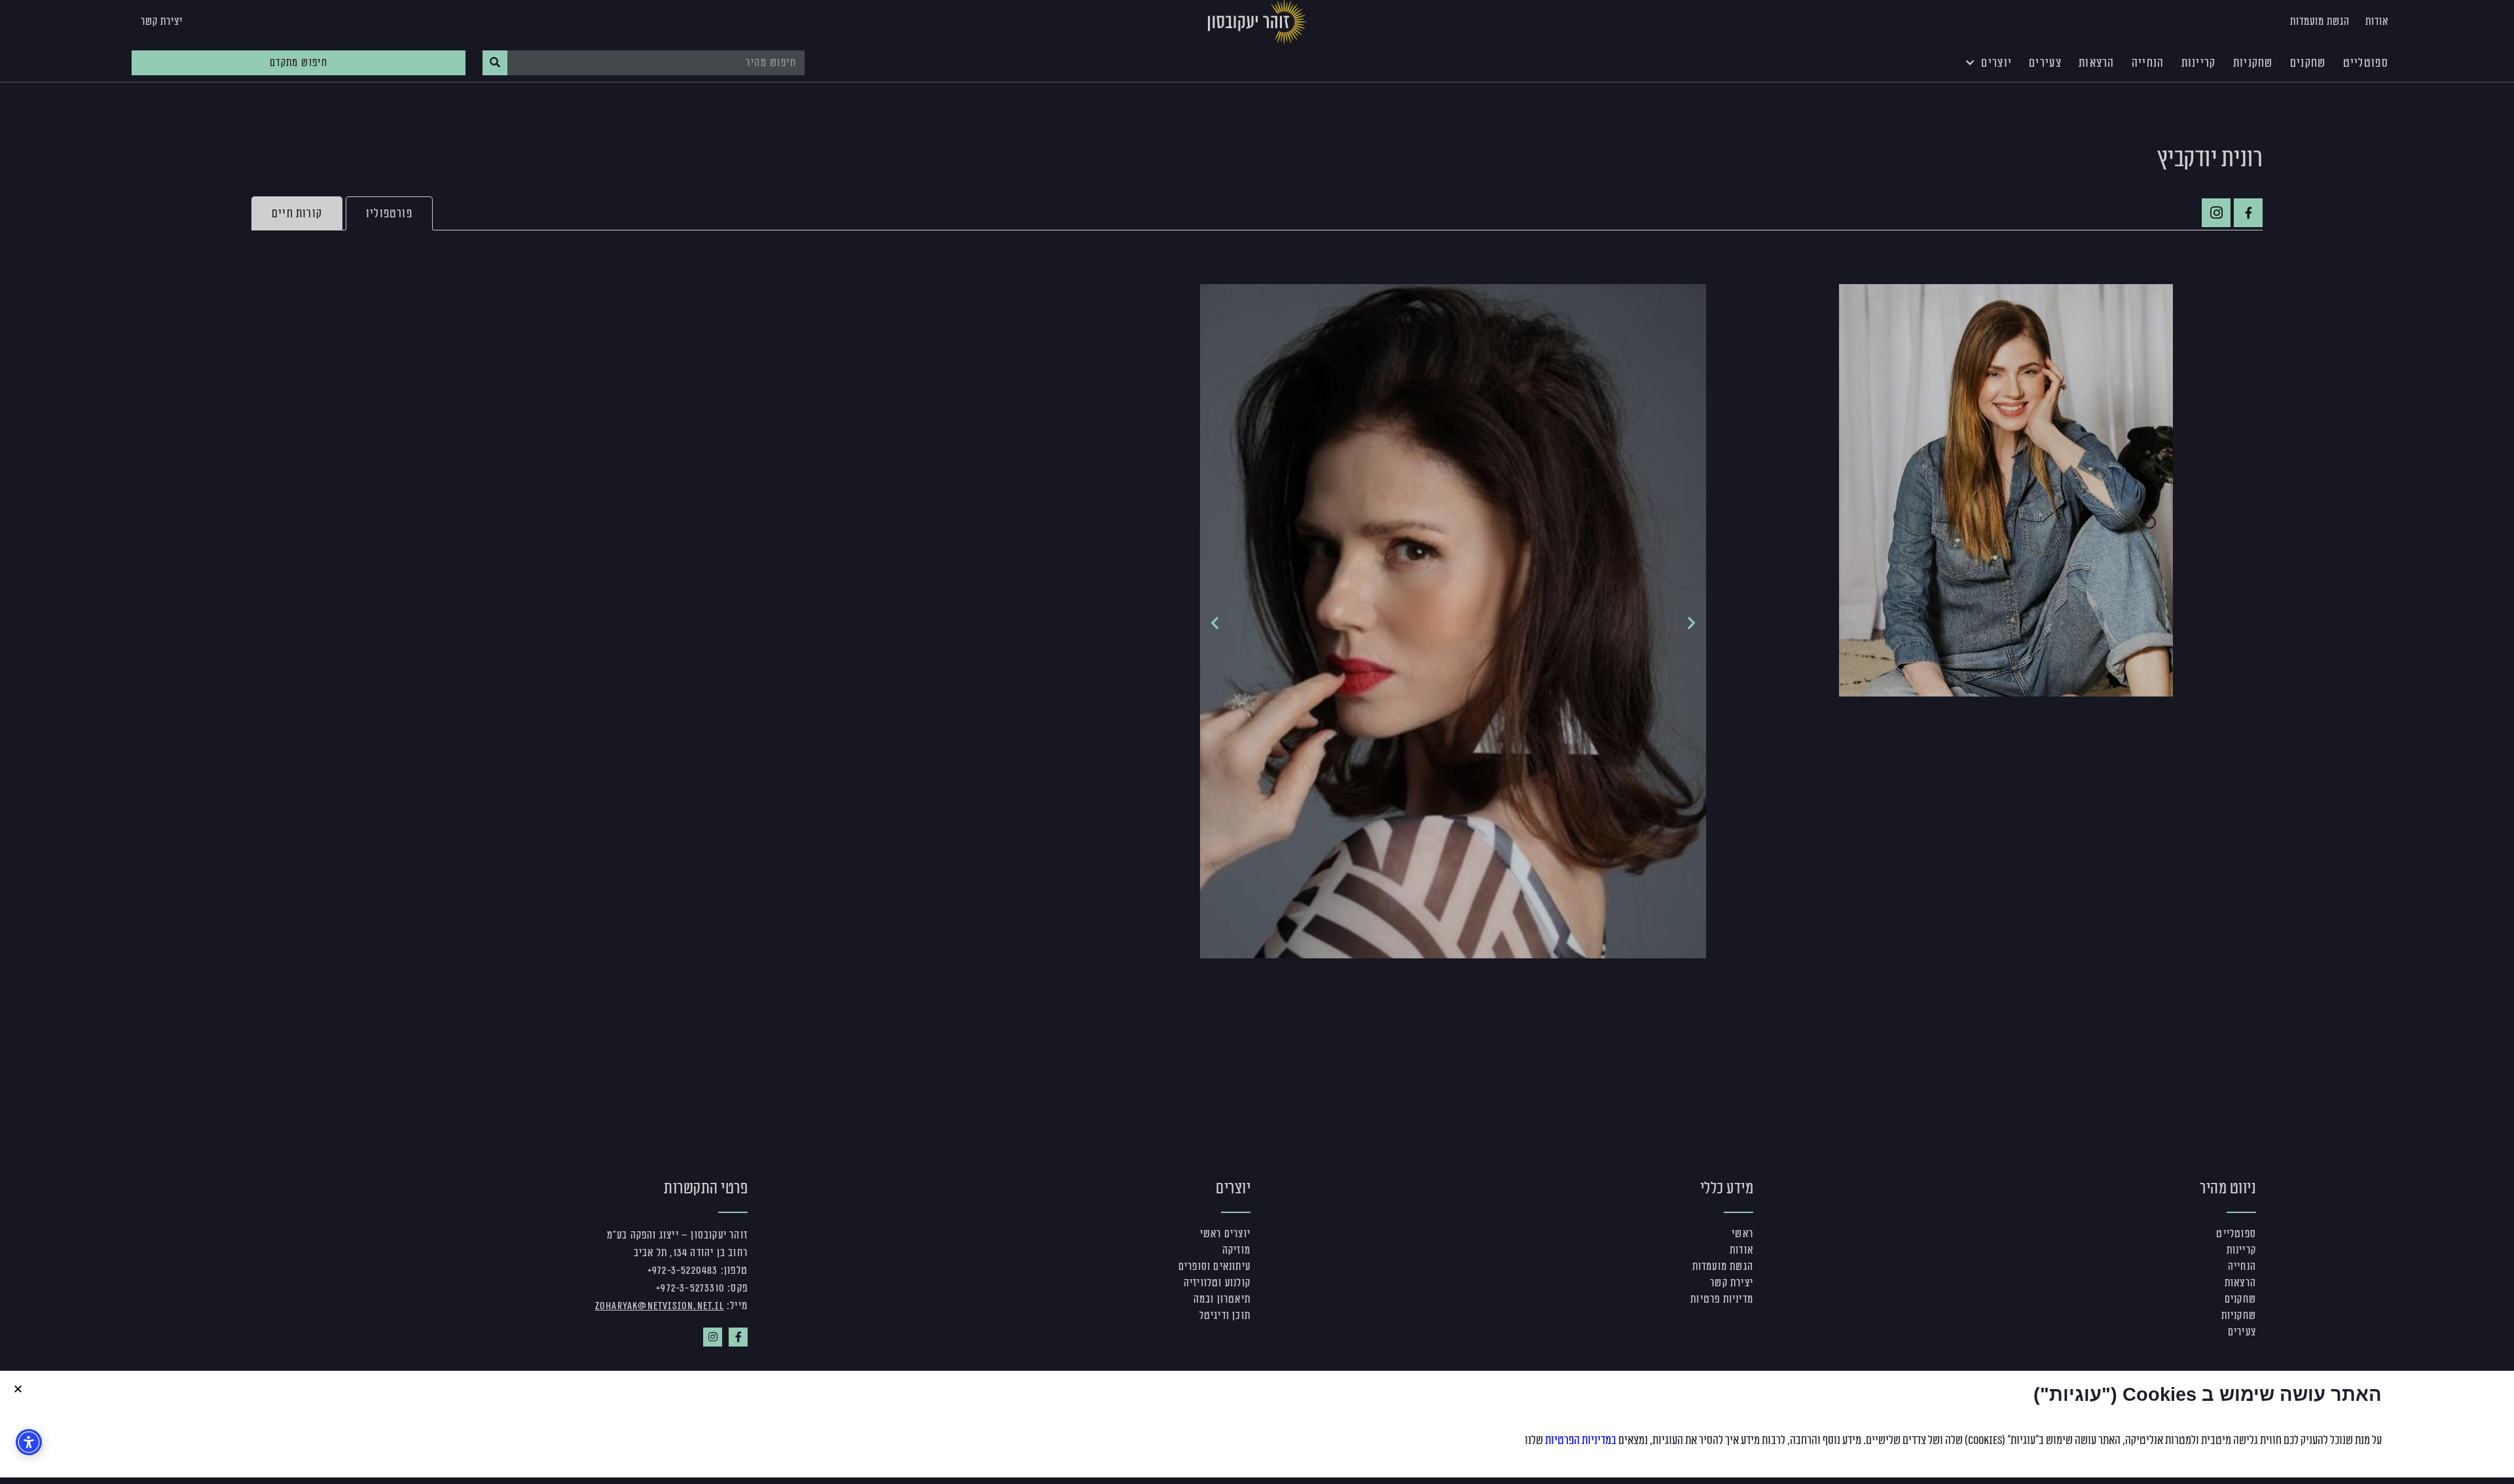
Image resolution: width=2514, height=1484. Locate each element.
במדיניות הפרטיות (1581, 1440)
